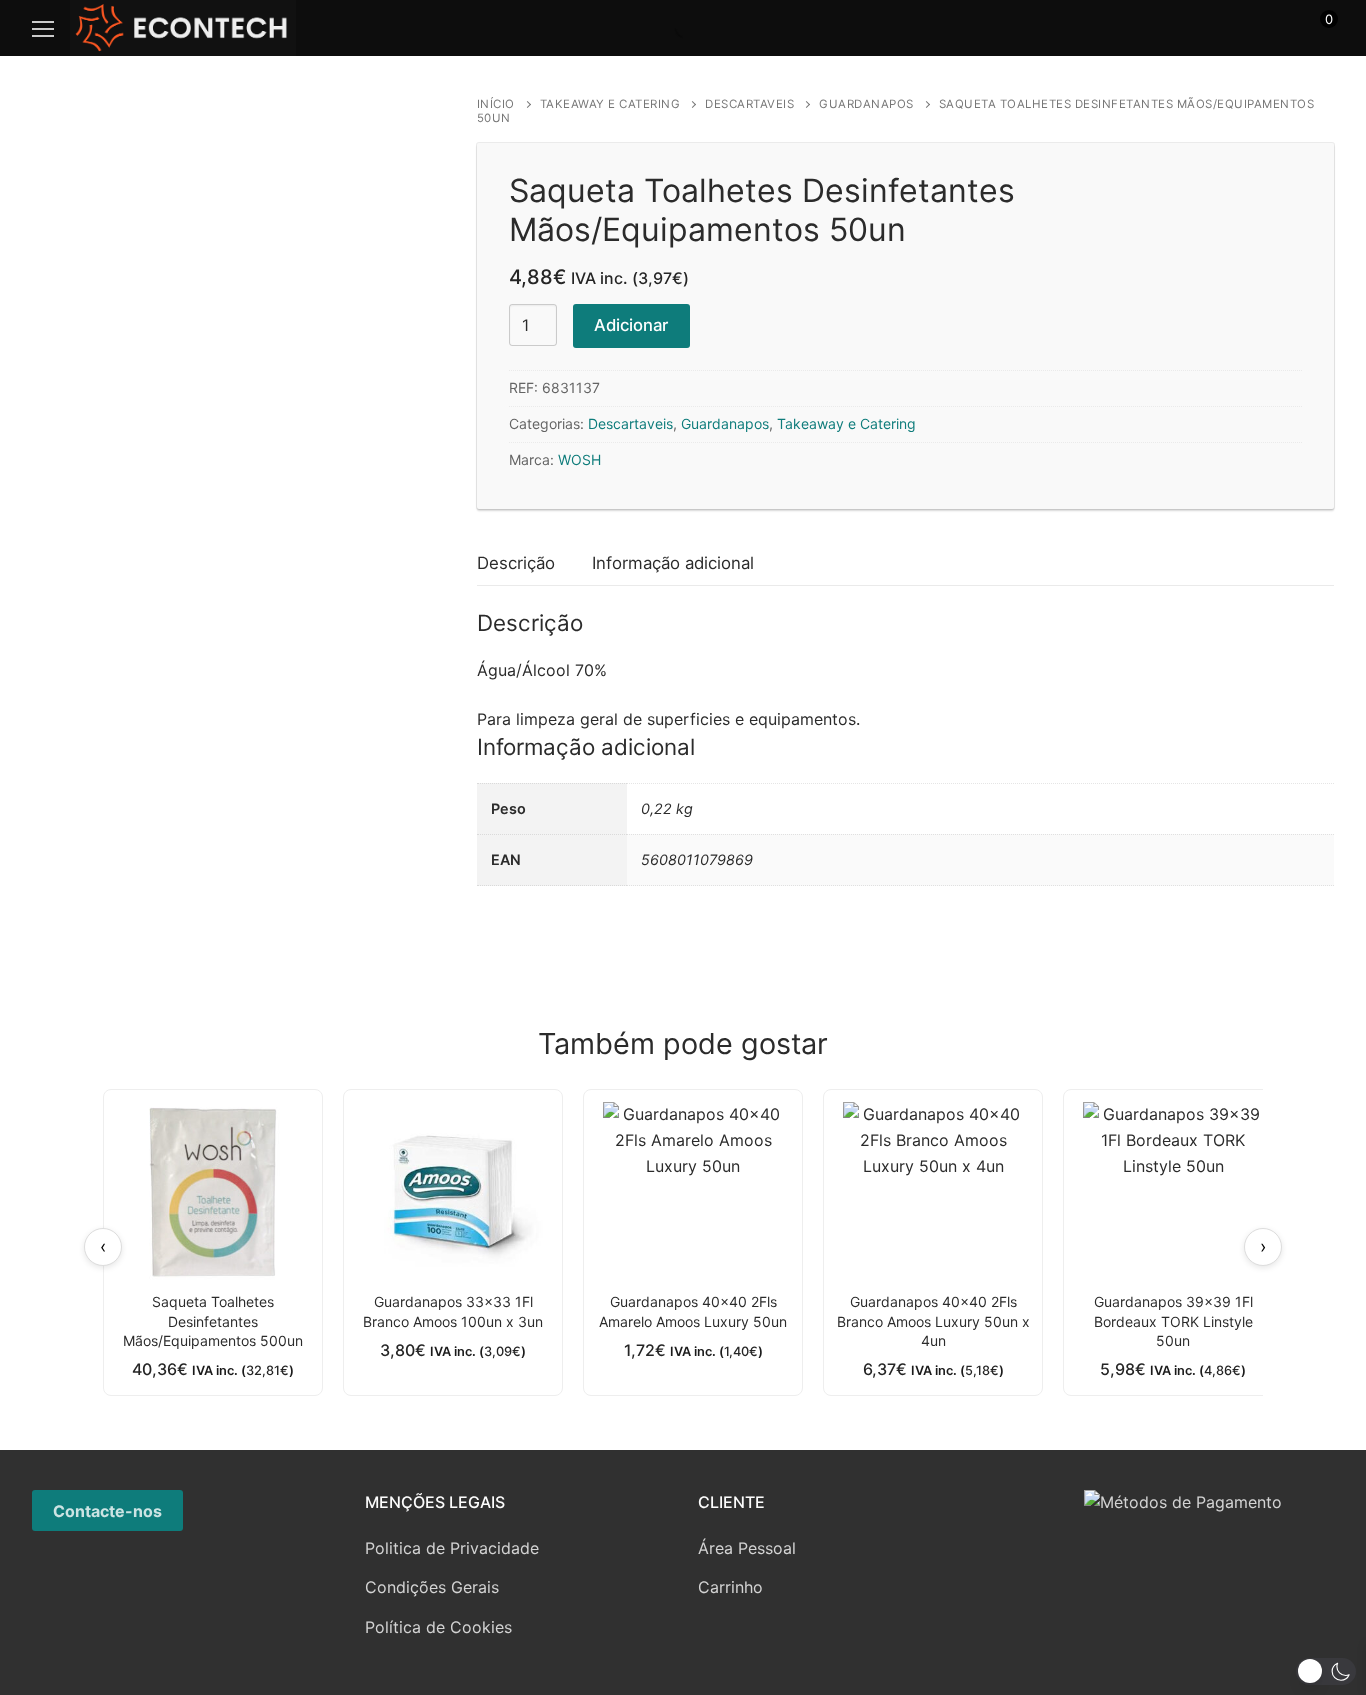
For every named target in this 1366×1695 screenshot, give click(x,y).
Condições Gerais (432, 1587)
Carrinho (730, 1587)
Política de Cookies (438, 1627)
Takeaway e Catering (610, 104)
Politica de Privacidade (452, 1548)
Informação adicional (673, 563)
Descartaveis (749, 104)
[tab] (516, 563)
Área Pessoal (747, 1548)
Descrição (516, 563)
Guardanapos (866, 104)
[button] (1326, 1671)
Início (496, 104)
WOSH (579, 459)
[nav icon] (43, 28)
